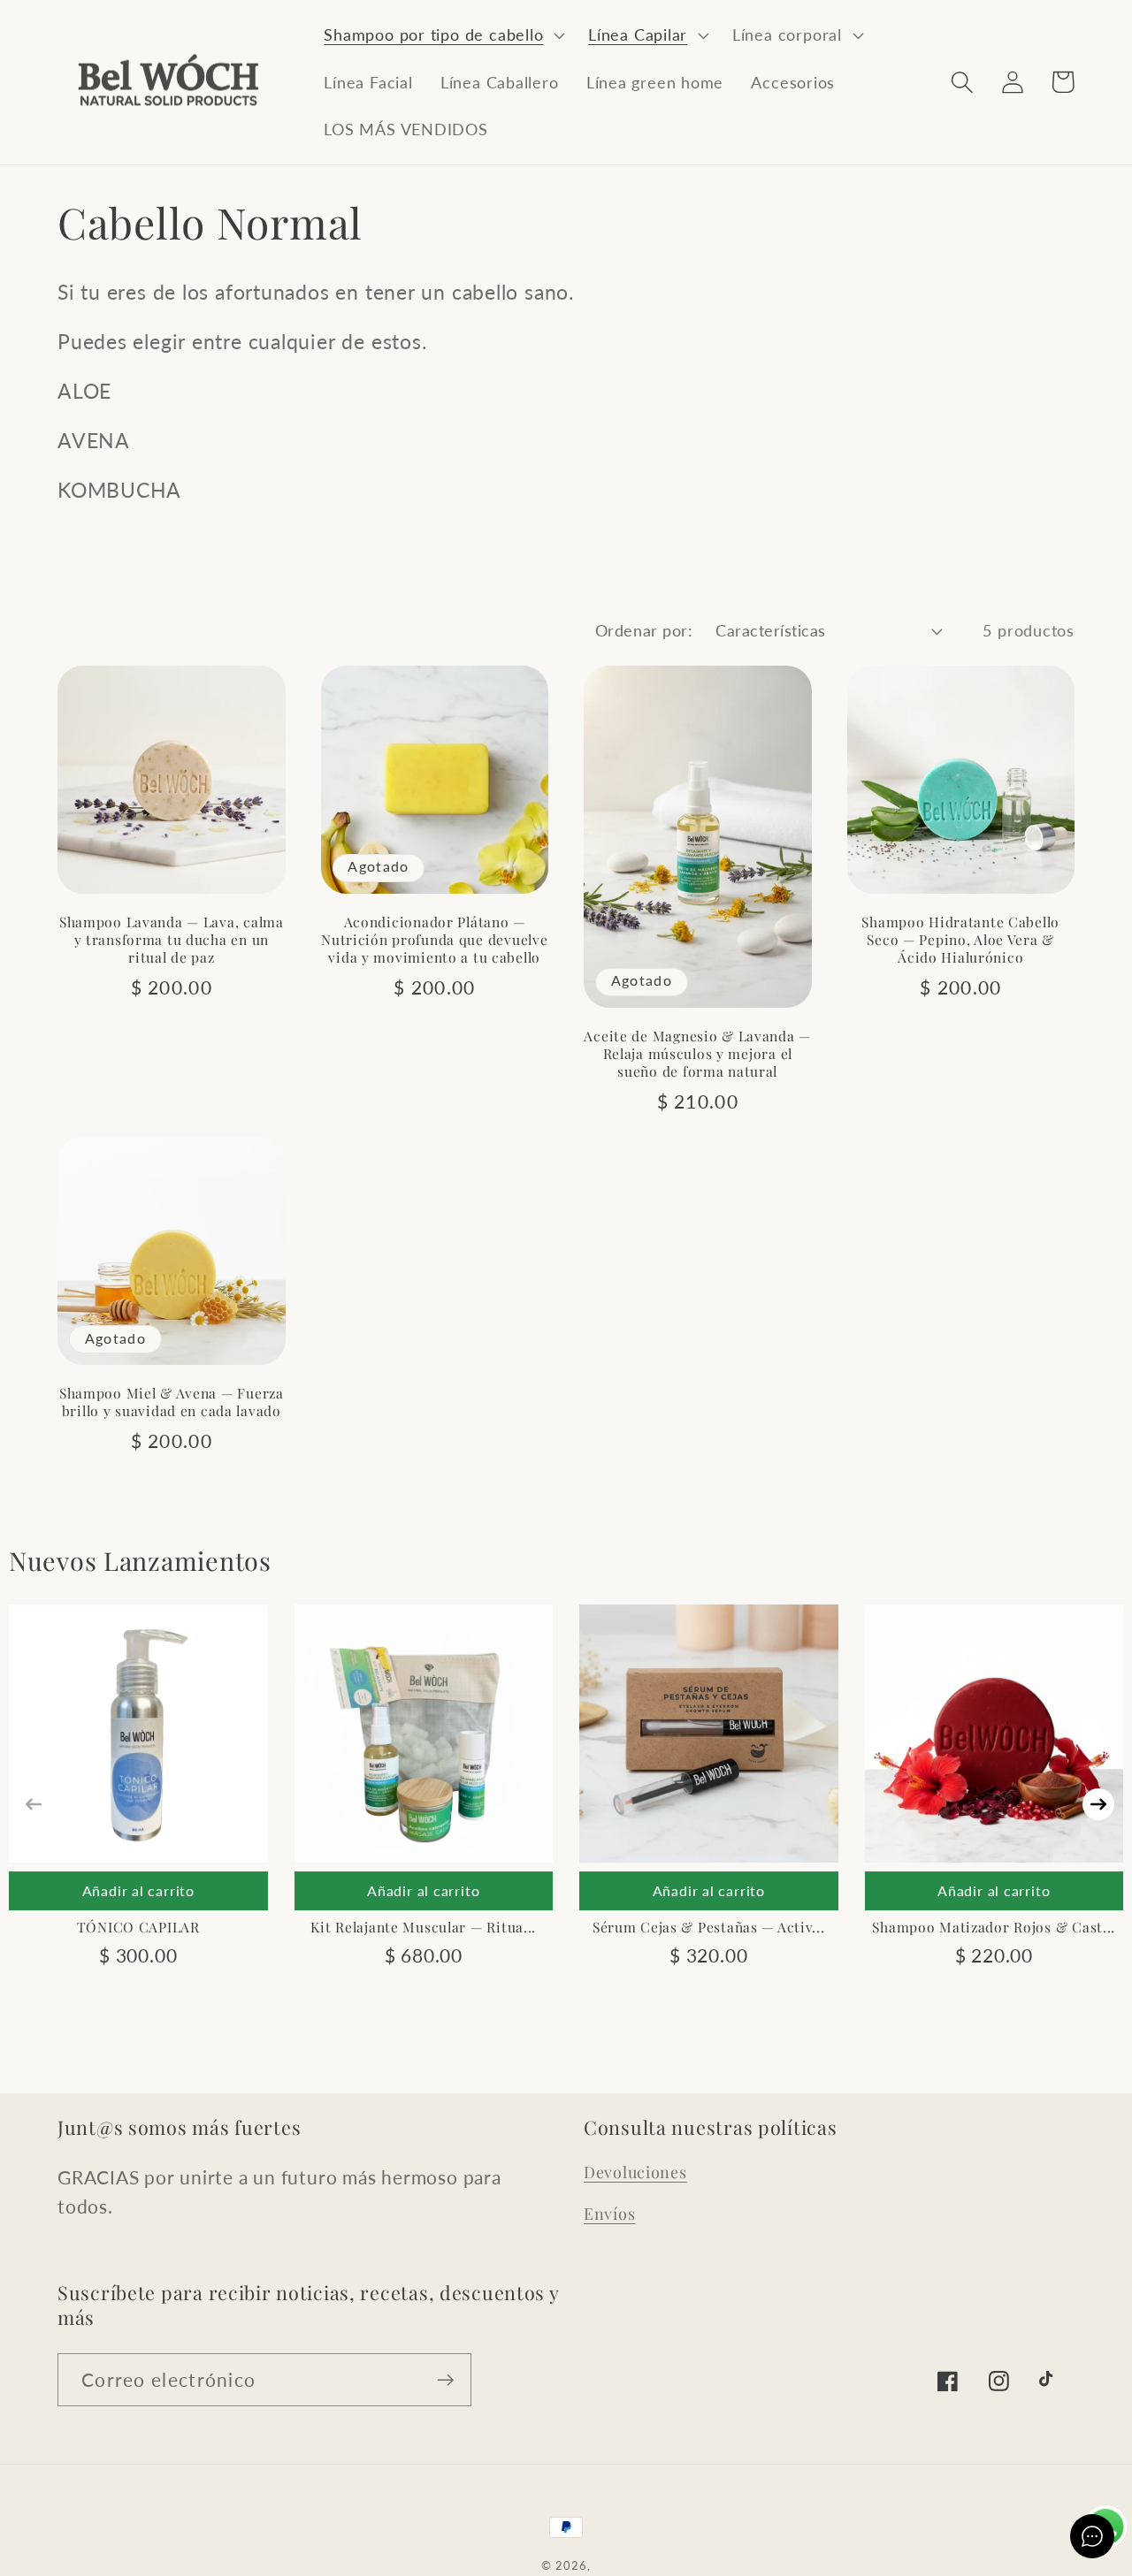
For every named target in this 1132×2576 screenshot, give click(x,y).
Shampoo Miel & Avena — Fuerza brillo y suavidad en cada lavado (172, 1402)
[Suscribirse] (445, 2380)
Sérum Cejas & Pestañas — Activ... (709, 1927)
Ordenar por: (644, 630)
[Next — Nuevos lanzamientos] (1098, 1804)
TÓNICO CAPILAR (138, 1927)
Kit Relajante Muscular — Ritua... (423, 1927)
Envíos (609, 2214)
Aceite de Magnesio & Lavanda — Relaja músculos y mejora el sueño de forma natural (697, 1054)
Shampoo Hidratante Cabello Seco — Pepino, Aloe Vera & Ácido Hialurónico (960, 940)
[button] (443, 35)
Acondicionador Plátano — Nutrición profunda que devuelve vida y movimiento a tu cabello (434, 940)
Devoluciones (635, 2172)
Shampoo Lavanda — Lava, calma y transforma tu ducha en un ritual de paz (172, 940)
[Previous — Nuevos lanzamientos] (34, 1804)
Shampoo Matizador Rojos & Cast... (994, 1927)
